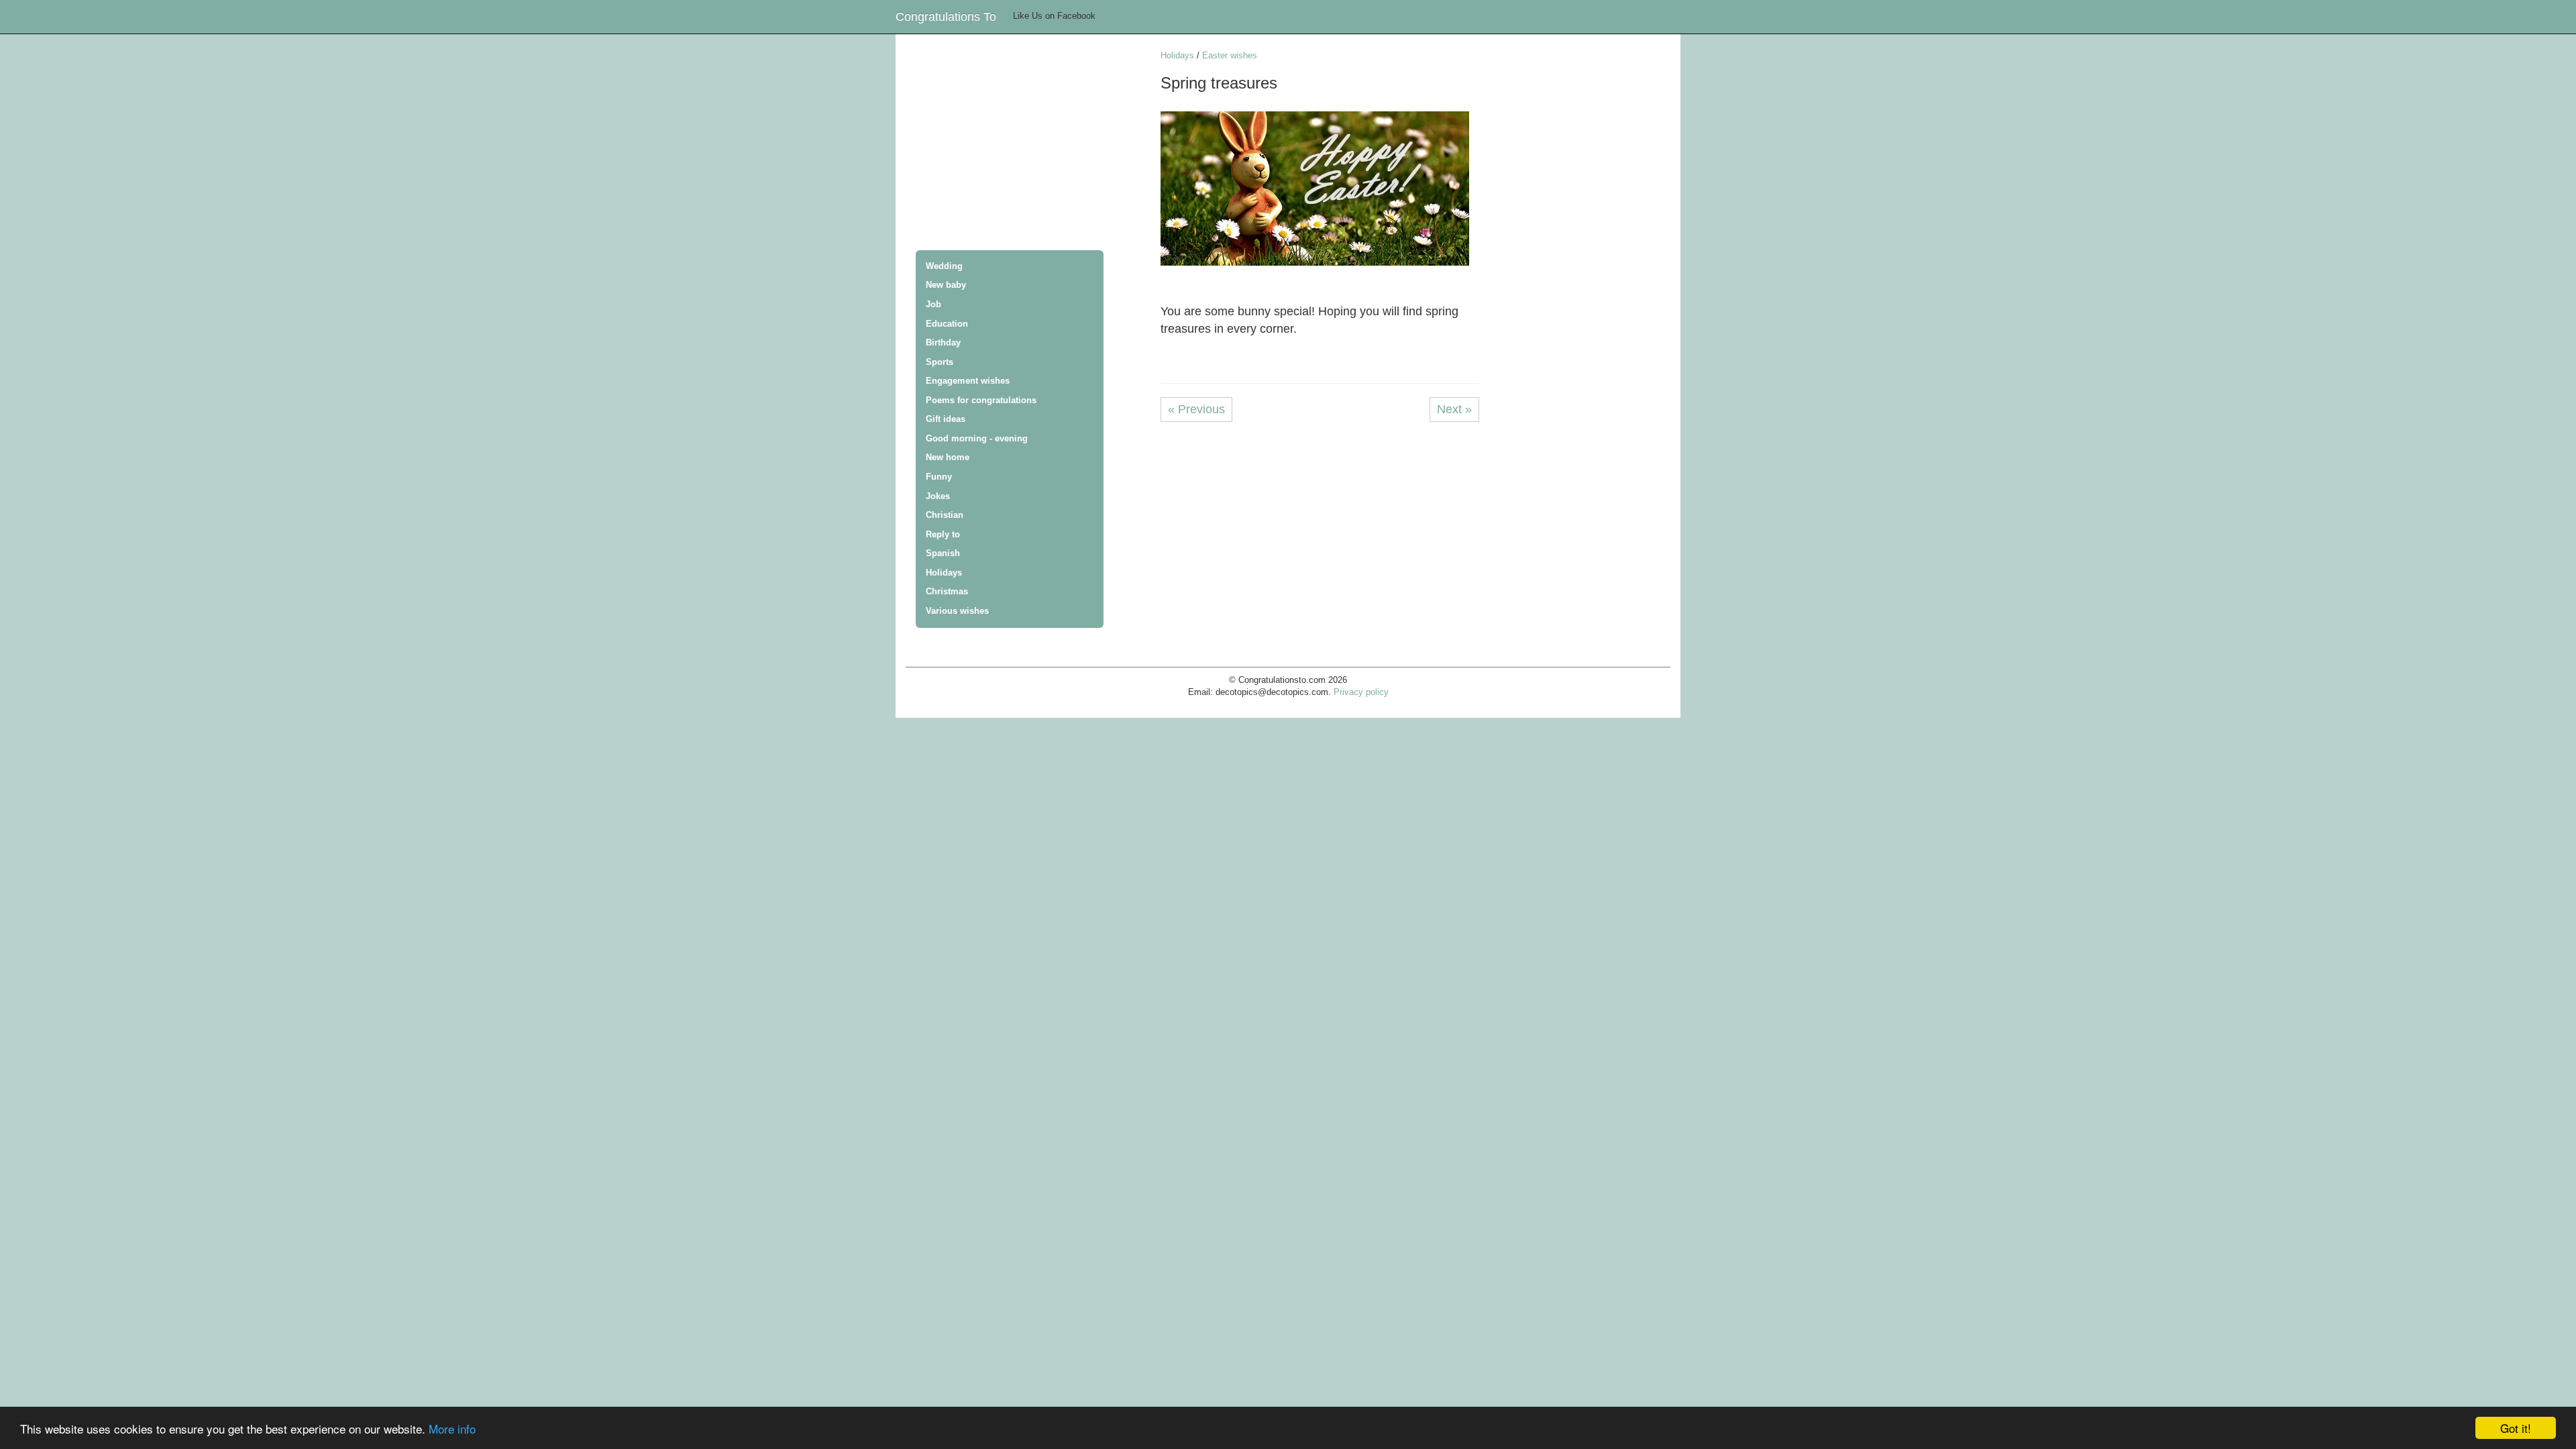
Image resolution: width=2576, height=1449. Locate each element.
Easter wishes (1230, 55)
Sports (940, 362)
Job (933, 304)
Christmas (947, 591)
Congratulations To (946, 17)
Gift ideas (946, 419)
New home (948, 457)
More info (452, 1429)
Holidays (944, 573)
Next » (1454, 409)
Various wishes (957, 611)
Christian (945, 515)
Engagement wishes (968, 381)
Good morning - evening (977, 438)
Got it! (2516, 1428)
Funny (939, 477)
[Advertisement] (1033, 144)
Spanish (943, 553)
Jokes (938, 496)
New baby (946, 285)
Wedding (944, 266)
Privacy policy (1361, 692)
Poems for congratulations (981, 400)
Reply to (943, 534)
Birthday (943, 342)
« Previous (1196, 409)
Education (947, 324)
